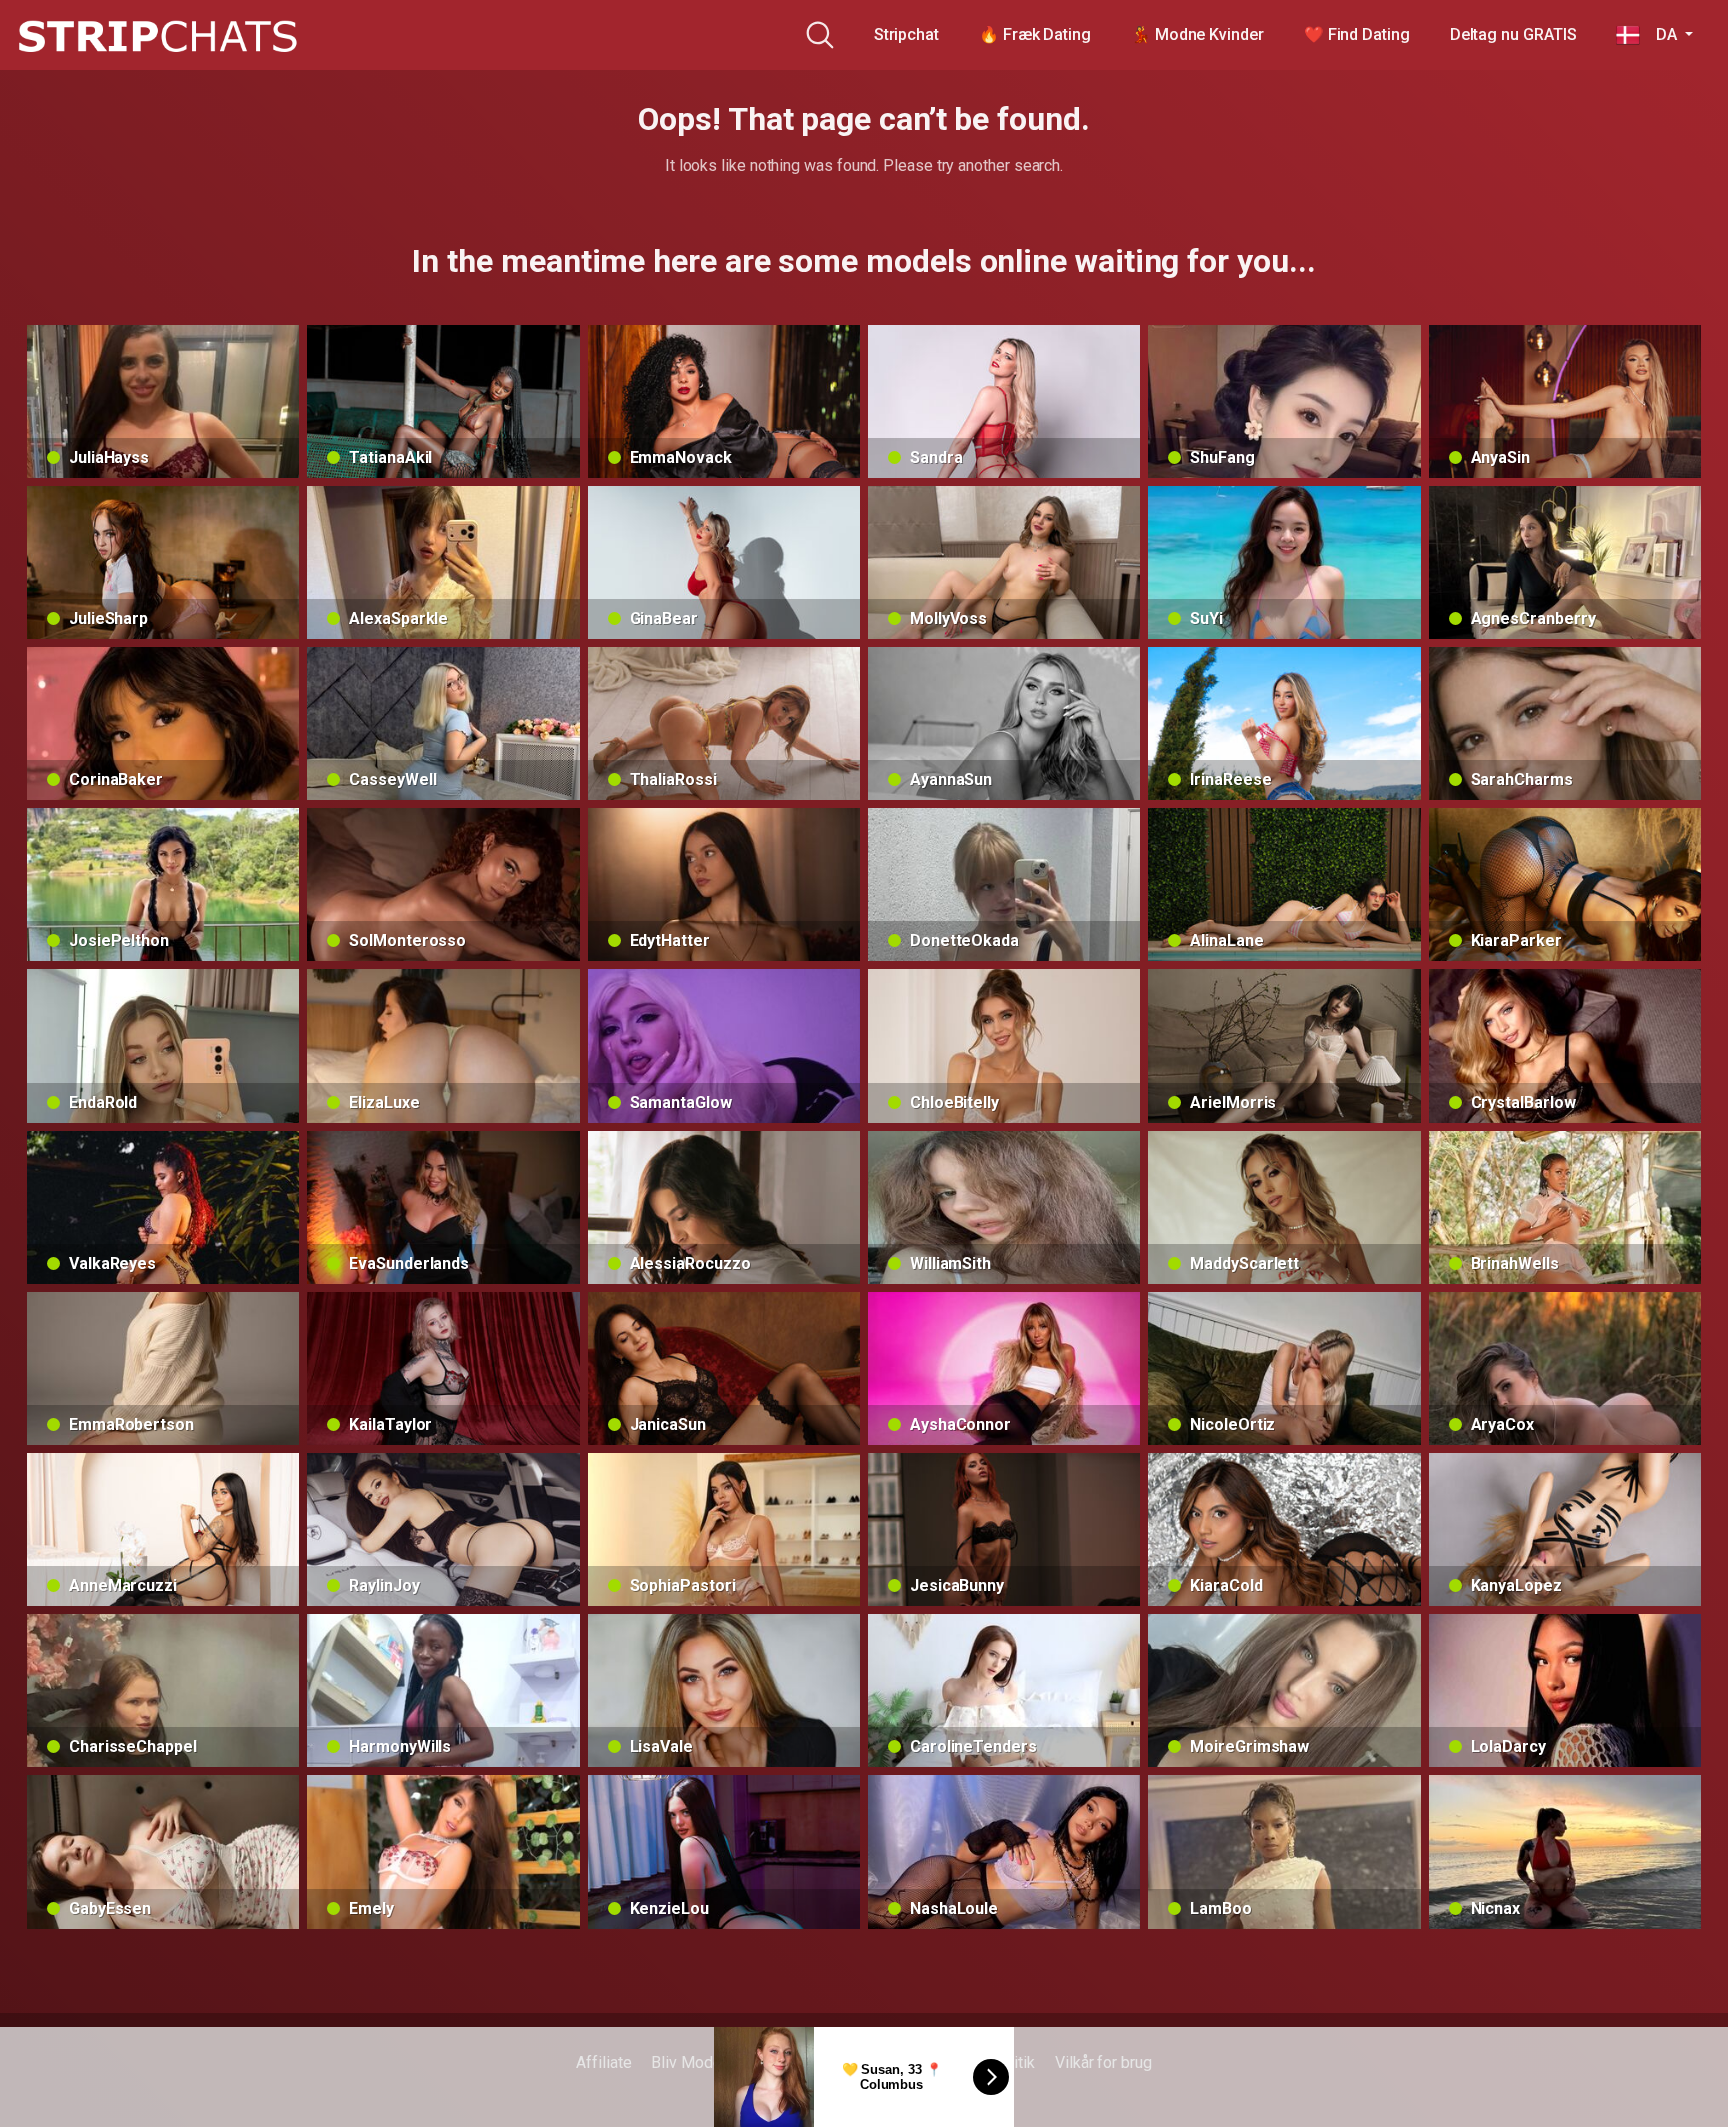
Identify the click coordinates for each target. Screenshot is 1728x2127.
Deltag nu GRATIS (1513, 34)
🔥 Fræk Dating (1035, 34)
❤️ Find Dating (1357, 34)
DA (1660, 34)
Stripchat (906, 34)
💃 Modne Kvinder (1197, 34)
